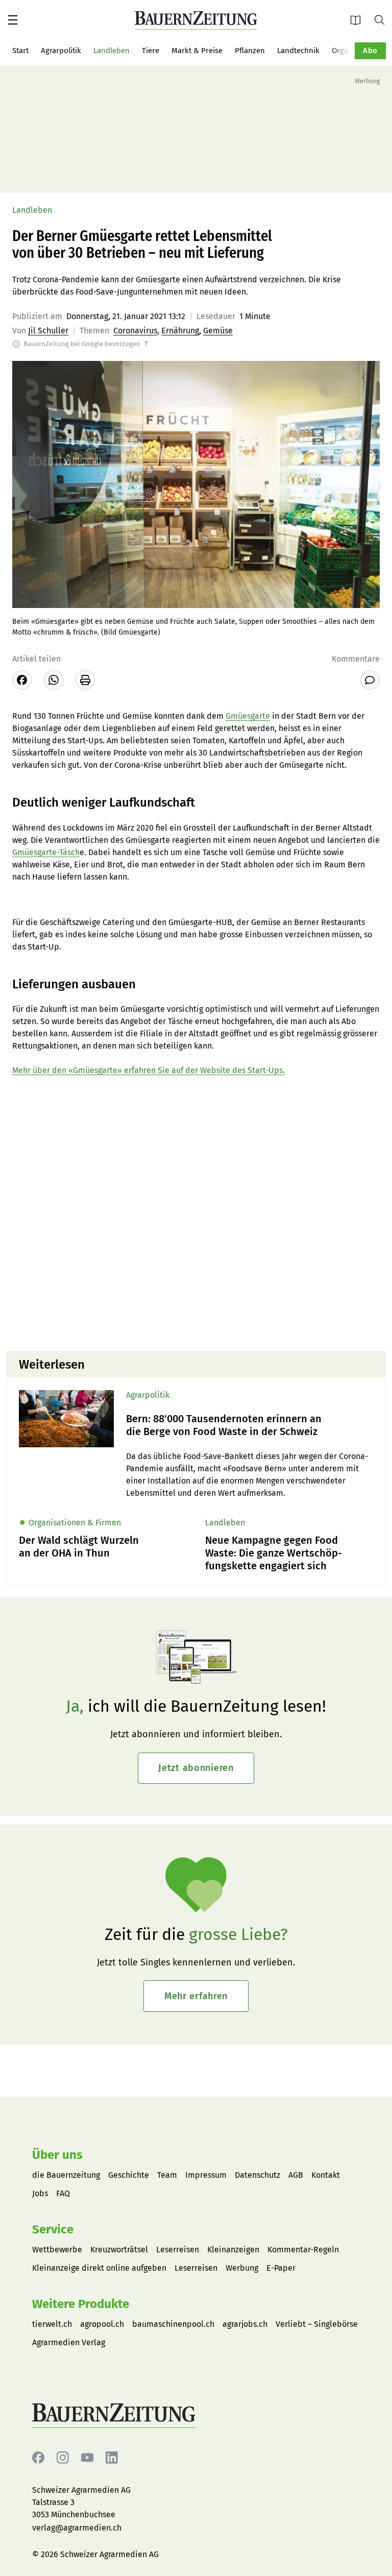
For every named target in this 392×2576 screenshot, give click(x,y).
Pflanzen (250, 51)
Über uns (57, 2155)
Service (53, 2229)
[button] (13, 20)
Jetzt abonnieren (196, 1768)
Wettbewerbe (57, 2250)
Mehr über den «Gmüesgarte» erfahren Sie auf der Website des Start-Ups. (149, 1070)
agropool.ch (102, 2324)
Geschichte (129, 2175)
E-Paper (359, 20)
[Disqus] (196, 1212)
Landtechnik (298, 51)
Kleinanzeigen (233, 2250)
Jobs (40, 2193)
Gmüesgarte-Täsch (46, 852)
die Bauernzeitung (66, 2175)
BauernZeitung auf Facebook (38, 2458)
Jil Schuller (48, 331)
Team (167, 2175)
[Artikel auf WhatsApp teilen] (54, 680)
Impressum (206, 2175)
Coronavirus (135, 331)
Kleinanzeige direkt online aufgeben (99, 2268)
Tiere (151, 51)
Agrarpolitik (61, 51)
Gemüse (218, 331)
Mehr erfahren (196, 1996)
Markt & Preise (197, 51)
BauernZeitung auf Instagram (63, 2458)
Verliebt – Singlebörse (317, 2324)
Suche (383, 19)
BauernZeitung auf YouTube (87, 2458)
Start (20, 51)
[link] (250, 1425)
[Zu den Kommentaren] (370, 680)
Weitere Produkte (81, 2304)
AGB (296, 2175)
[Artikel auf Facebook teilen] (22, 680)
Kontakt (326, 2175)
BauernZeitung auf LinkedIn (112, 2458)
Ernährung (180, 331)
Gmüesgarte (248, 716)
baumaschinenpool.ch (173, 2324)
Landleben (112, 51)
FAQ (63, 2193)
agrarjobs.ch (245, 2324)
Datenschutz (258, 2175)
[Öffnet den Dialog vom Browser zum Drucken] (85, 680)
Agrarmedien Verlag (69, 2342)
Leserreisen (178, 2250)
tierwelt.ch (52, 2324)
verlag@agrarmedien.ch (77, 2528)
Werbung (242, 2268)
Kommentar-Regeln (303, 2250)
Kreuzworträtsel (119, 2250)
